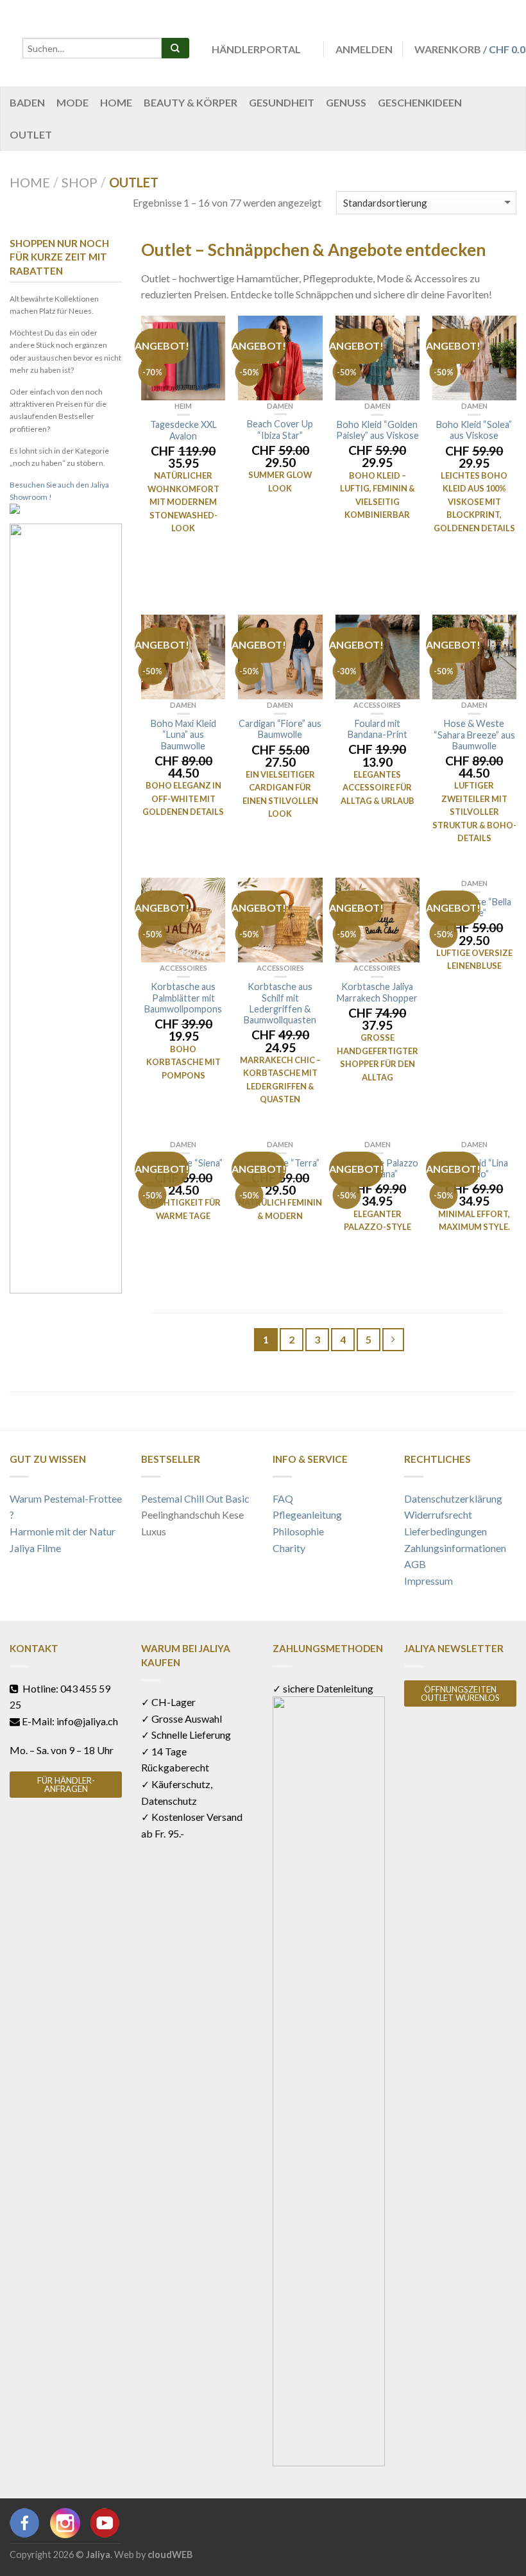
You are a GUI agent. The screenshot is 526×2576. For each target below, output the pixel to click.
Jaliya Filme (35, 1548)
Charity (289, 1548)
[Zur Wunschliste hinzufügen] (209, 332)
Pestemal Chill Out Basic (195, 1498)
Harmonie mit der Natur (63, 1531)
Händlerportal (256, 49)
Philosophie (298, 1531)
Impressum (428, 1581)
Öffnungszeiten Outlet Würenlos (460, 1693)
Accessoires (377, 705)
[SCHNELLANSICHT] (183, 358)
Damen (280, 406)
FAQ (283, 1498)
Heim (183, 406)
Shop (80, 182)
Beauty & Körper (191, 102)
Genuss (346, 102)
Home (116, 102)
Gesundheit (282, 102)
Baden (27, 102)
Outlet (31, 134)
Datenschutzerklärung (453, 1498)
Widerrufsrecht (438, 1514)
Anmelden (364, 49)
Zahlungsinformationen (455, 1548)
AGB (415, 1564)
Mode (72, 102)
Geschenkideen (420, 102)
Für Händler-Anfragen (66, 1785)
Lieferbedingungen (445, 1531)
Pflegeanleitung (307, 1514)
